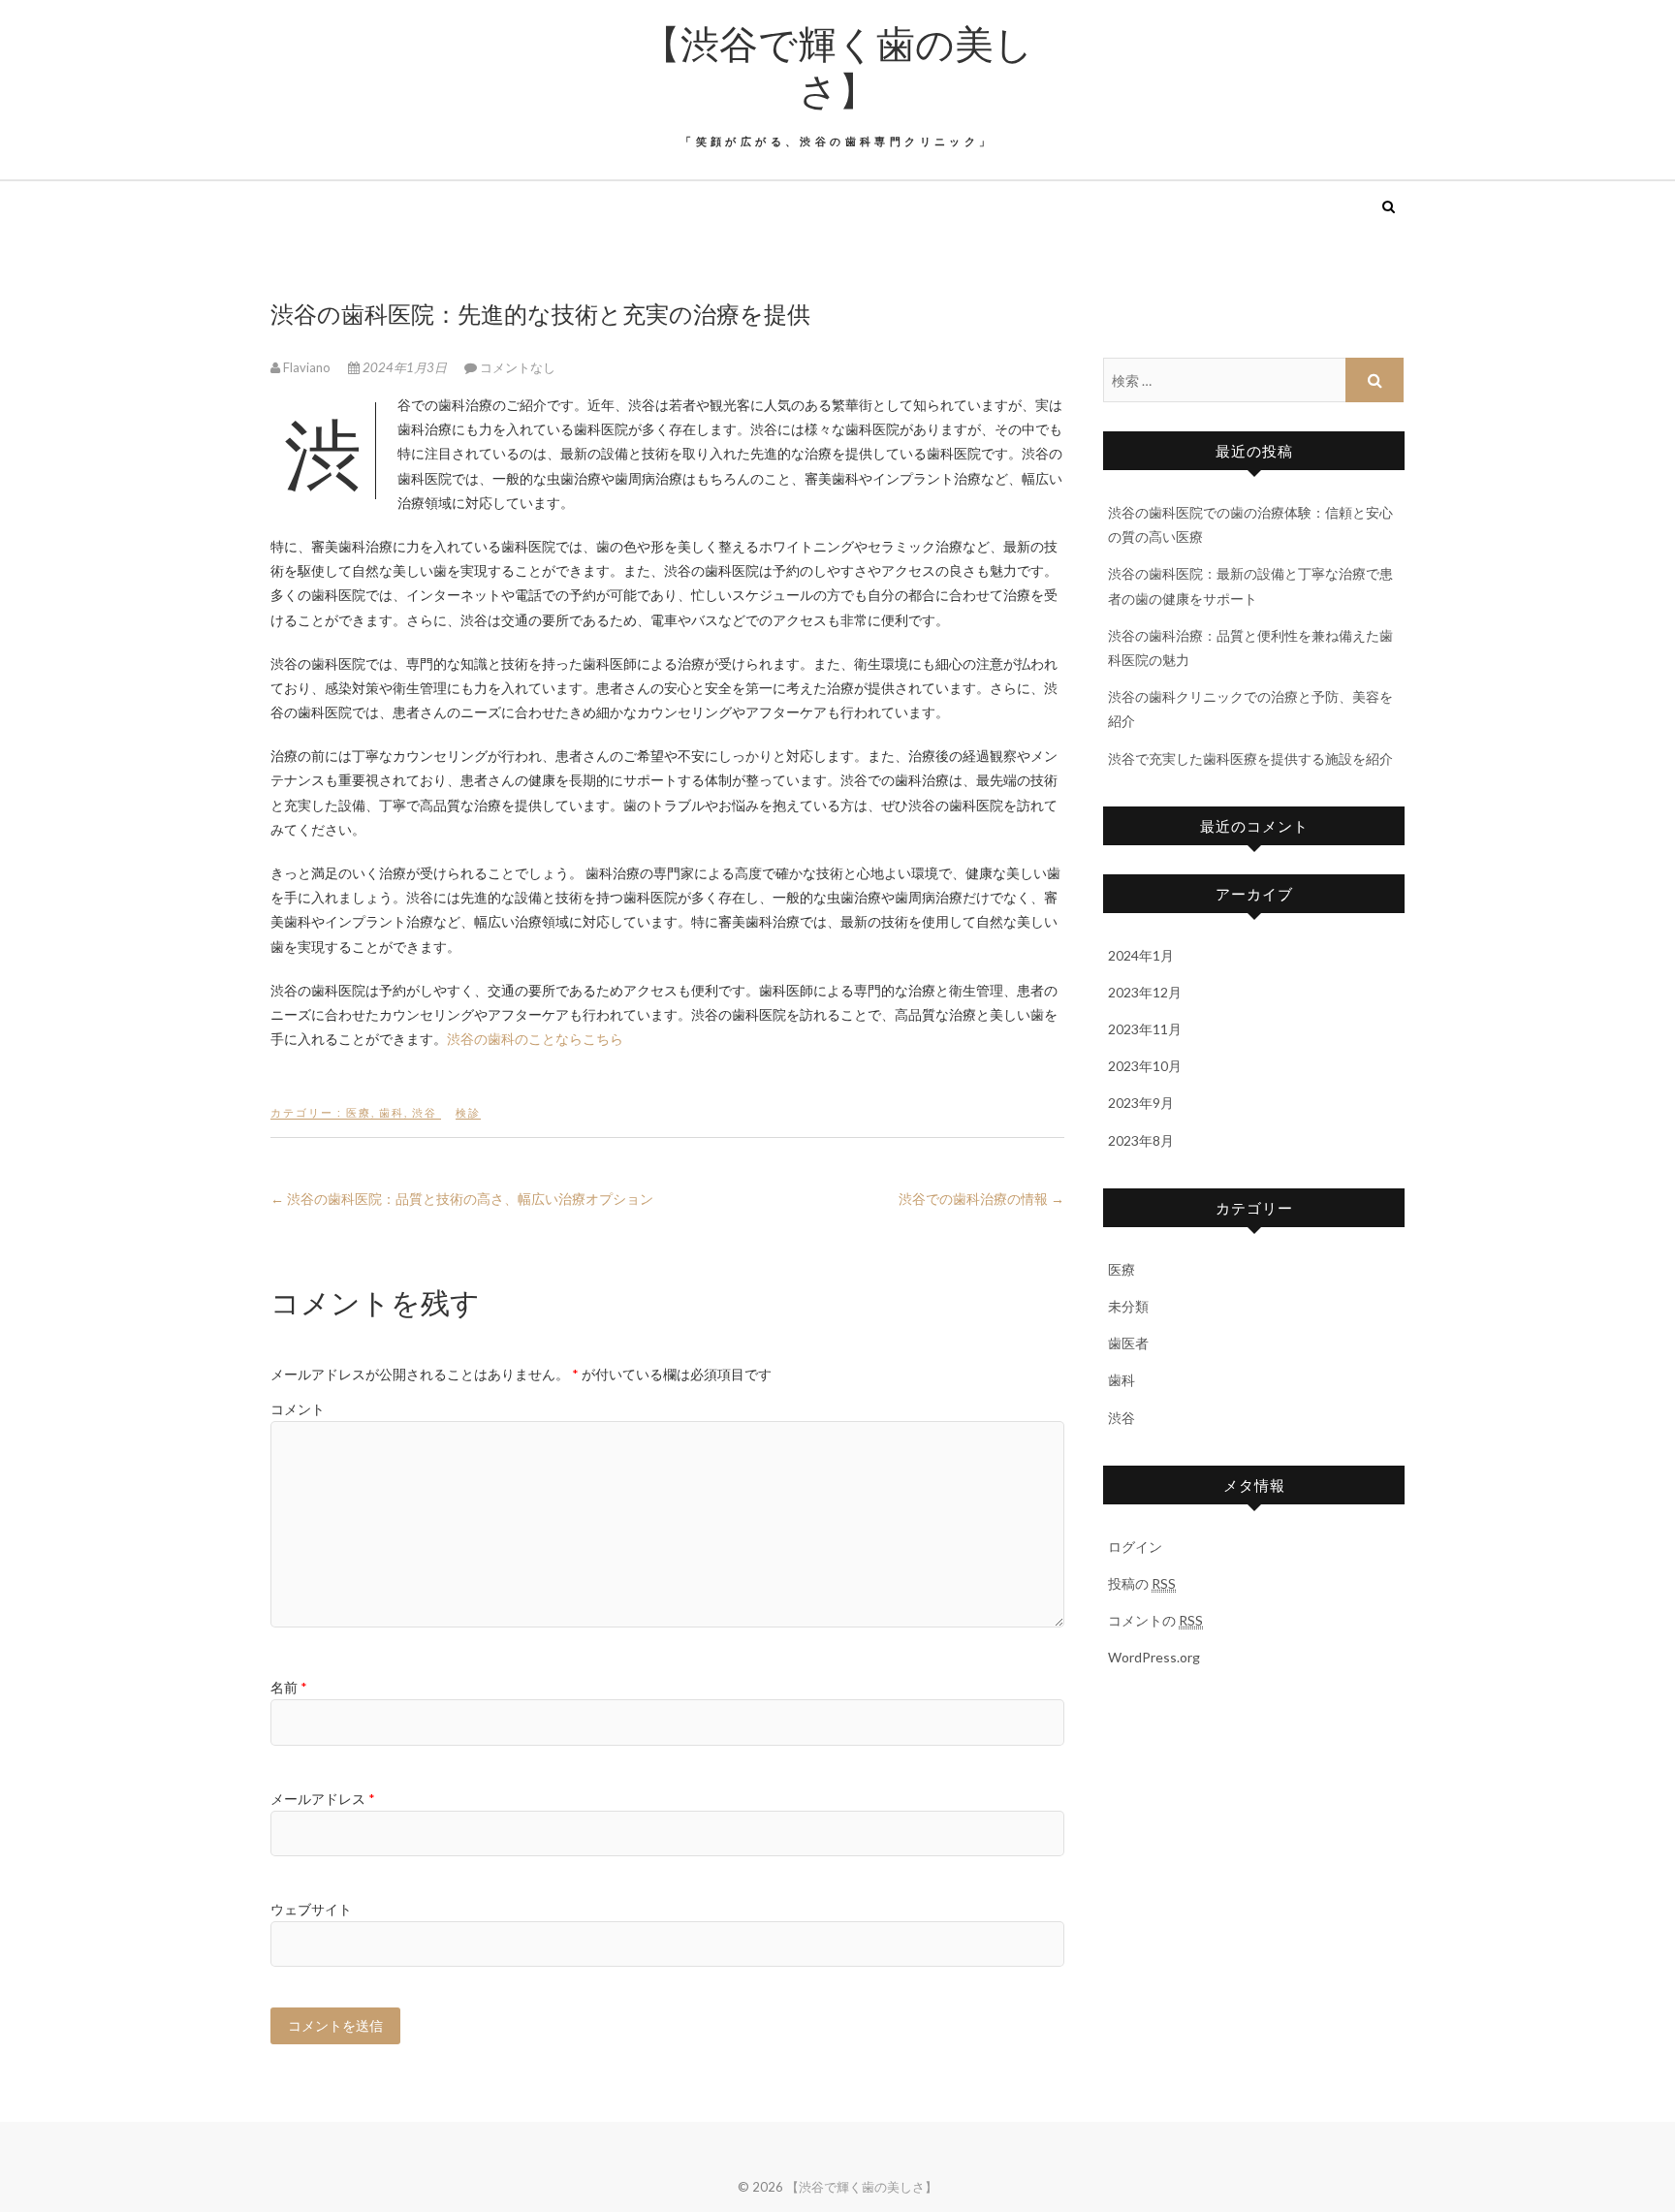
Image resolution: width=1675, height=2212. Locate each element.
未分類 (1128, 1306)
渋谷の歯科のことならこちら (535, 1039)
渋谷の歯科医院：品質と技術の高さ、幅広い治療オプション (462, 1199)
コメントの (1155, 1620)
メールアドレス (323, 1799)
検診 (468, 1112)
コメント (298, 1409)
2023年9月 (1141, 1103)
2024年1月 (1141, 955)
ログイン (1135, 1547)
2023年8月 (1141, 1140)
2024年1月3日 (405, 367)
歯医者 (1128, 1343)
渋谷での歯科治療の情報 (981, 1199)
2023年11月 (1145, 1029)
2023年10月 (1145, 1066)
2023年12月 (1145, 992)
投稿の (1142, 1583)
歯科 (392, 1112)
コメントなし (518, 367)
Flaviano (307, 367)
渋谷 (425, 1112)
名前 (289, 1687)
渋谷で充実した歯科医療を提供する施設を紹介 (1250, 758)
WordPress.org (1154, 1657)
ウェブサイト (311, 1909)
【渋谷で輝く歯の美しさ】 (837, 66)
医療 (359, 1112)
